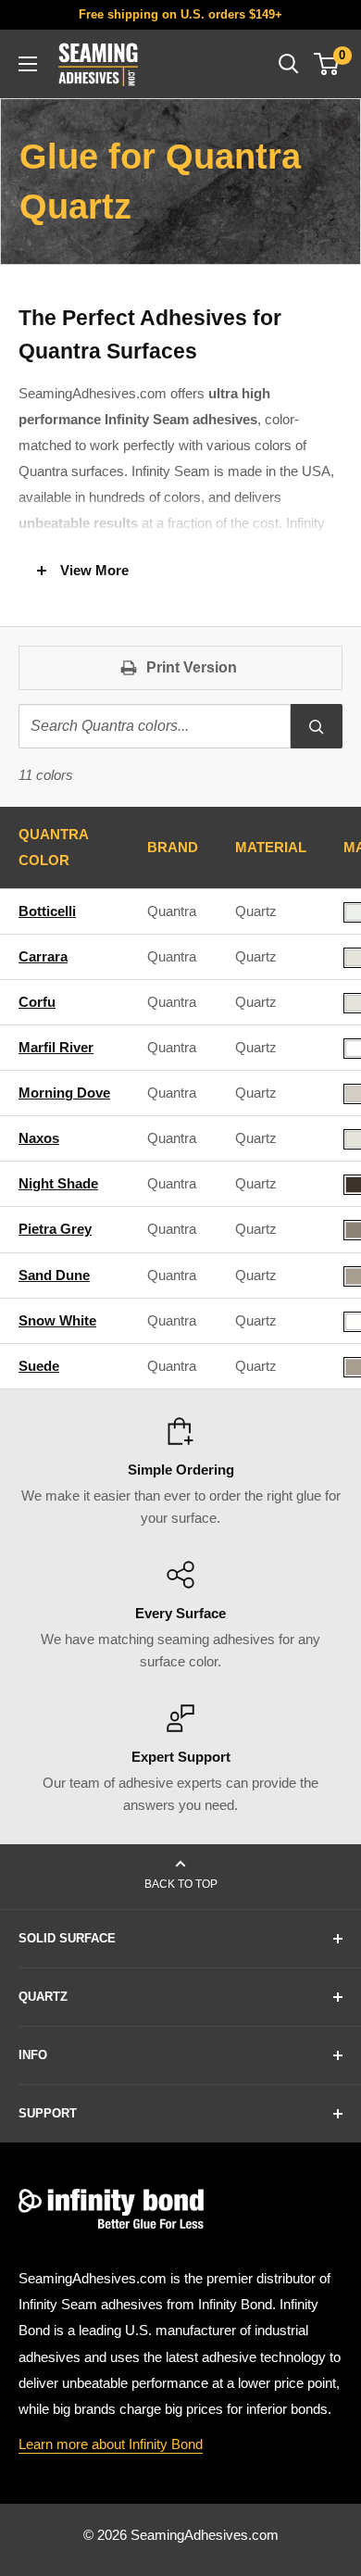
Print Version (192, 667)
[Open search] (289, 64)
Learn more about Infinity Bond (111, 2444)
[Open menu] (28, 64)
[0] (327, 64)
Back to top (181, 1884)
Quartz (256, 911)
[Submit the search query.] (317, 726)
